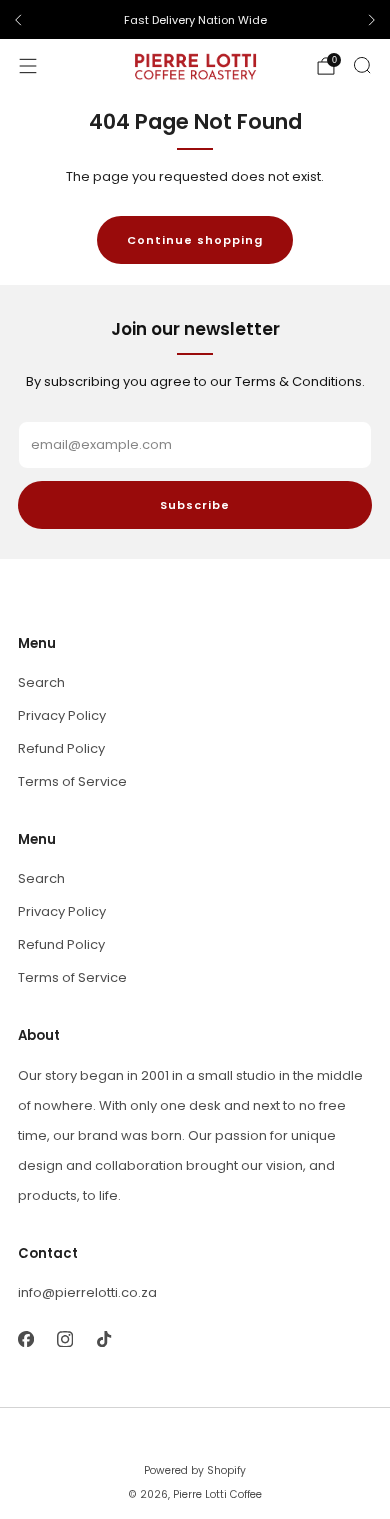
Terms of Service (72, 781)
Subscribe (195, 505)
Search (41, 682)
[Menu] (28, 66)
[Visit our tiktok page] (103, 1339)
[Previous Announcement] (18, 20)
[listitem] (195, 20)
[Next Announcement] (372, 20)
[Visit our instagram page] (64, 1339)
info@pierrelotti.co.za (87, 1292)
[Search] (362, 65)
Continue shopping (195, 240)
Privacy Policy (62, 715)
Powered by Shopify (195, 1470)
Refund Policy (61, 748)
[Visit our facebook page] (25, 1339)
